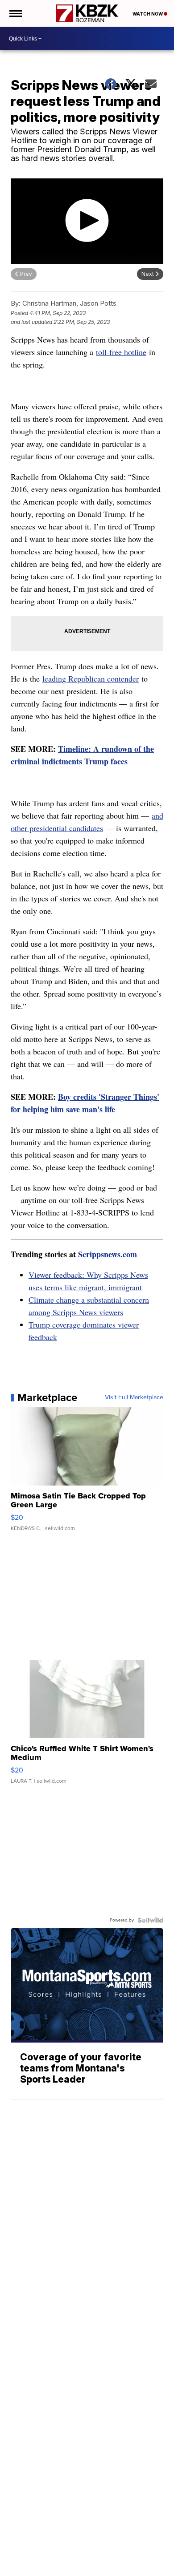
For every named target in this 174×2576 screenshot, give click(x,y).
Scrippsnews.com (108, 1254)
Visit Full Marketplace (134, 1397)
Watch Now (148, 14)
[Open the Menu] (15, 13)
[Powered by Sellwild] (150, 1920)
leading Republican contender (91, 678)
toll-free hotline (121, 352)
